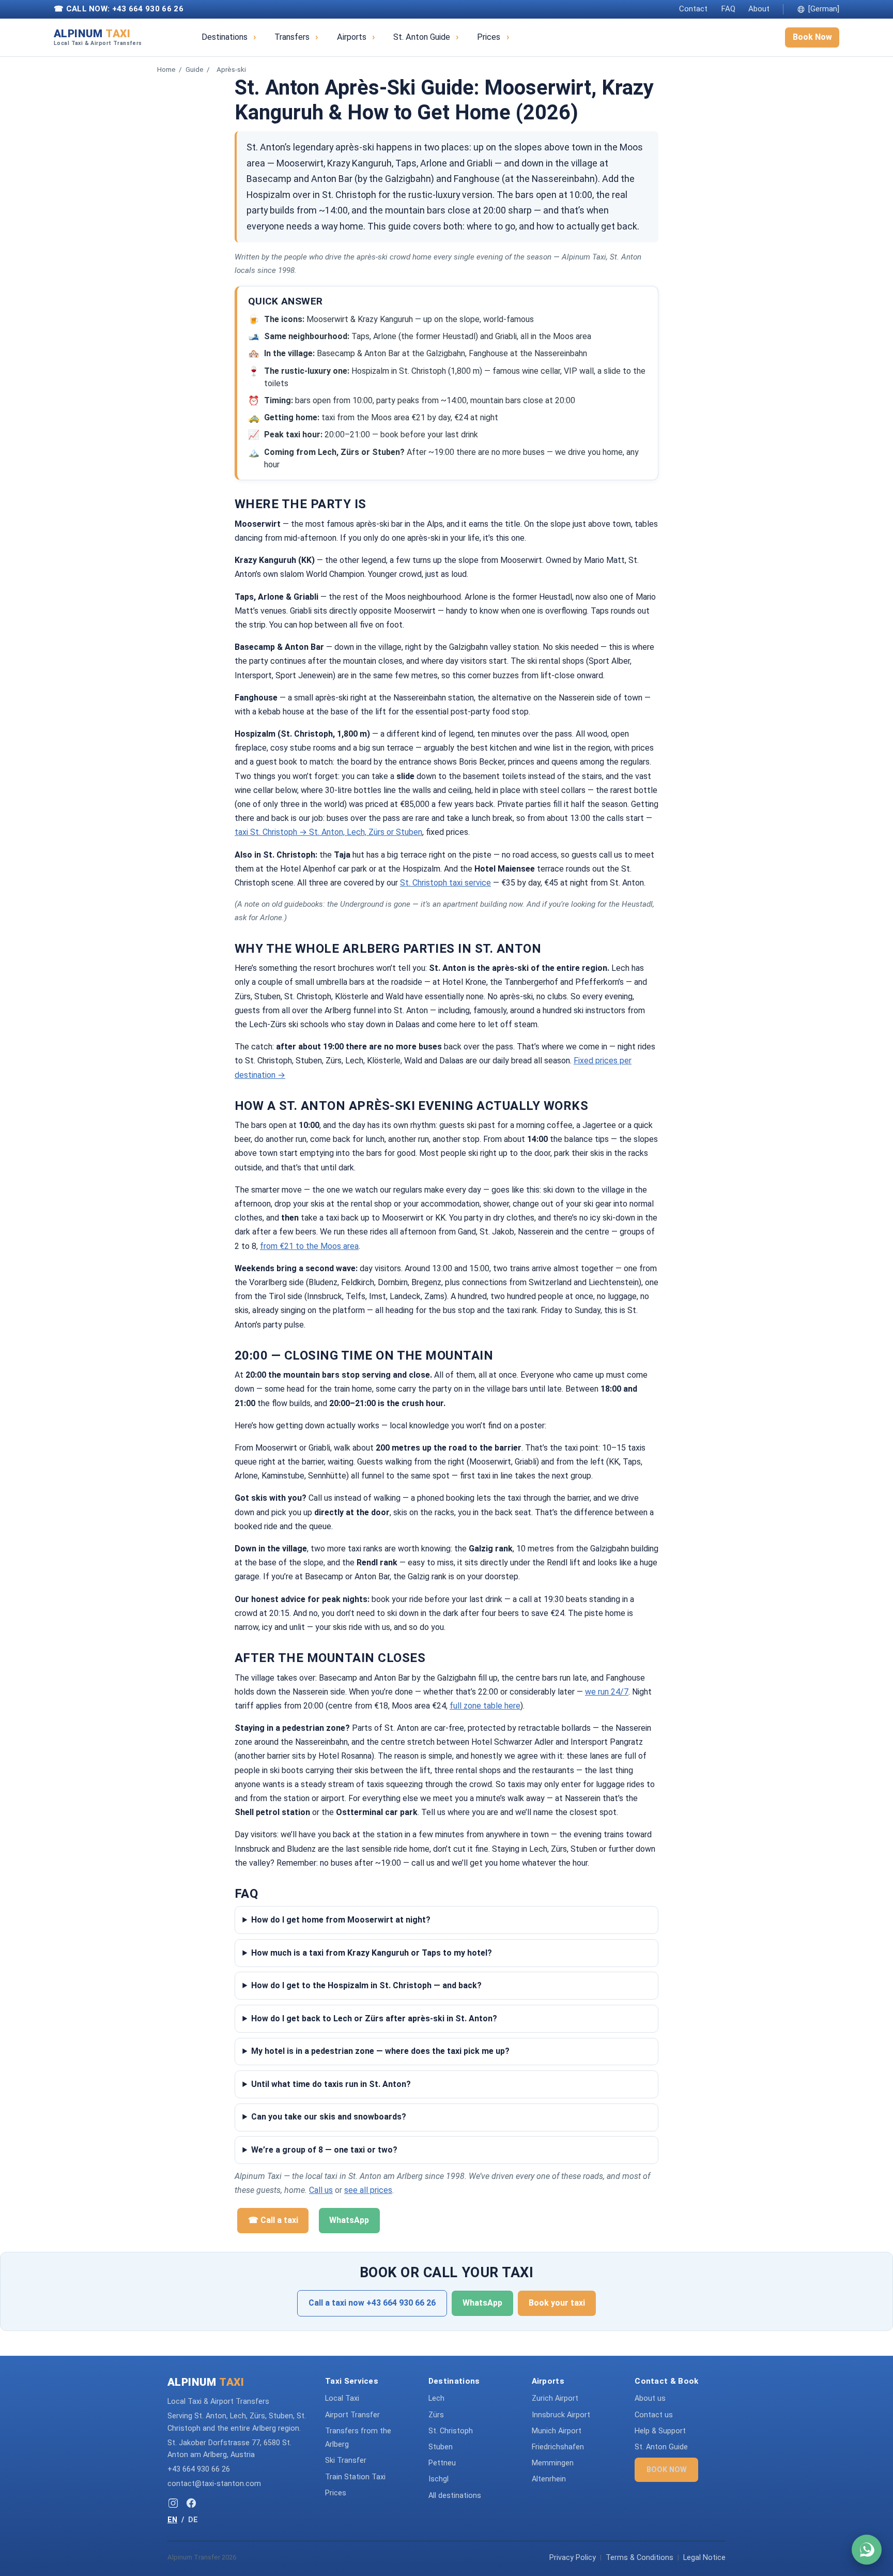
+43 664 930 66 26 (199, 2469)
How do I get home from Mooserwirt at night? (341, 1920)
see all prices (368, 2190)
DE (193, 2520)
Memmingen (553, 2463)
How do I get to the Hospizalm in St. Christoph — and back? (366, 1985)
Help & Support (660, 2431)
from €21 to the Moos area (309, 1246)
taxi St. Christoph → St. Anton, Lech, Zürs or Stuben (328, 832)
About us (650, 2398)
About (759, 9)
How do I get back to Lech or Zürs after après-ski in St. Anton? (374, 2018)
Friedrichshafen (558, 2447)
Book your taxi (557, 2303)
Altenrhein (549, 2479)
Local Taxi (342, 2398)
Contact (693, 9)
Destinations (225, 37)
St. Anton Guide (422, 37)
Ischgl (438, 2479)
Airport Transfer (352, 2415)
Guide (195, 69)
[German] (824, 9)
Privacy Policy (573, 2558)
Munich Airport (557, 2431)
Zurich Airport (555, 2398)
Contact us (654, 2415)
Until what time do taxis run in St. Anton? (331, 2084)
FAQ (728, 9)
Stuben (441, 2447)
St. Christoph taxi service (445, 883)
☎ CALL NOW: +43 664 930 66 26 (119, 9)
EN (172, 2520)
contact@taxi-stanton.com (214, 2484)
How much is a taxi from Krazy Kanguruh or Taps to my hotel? (372, 1953)
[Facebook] (191, 2503)
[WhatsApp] (867, 2550)
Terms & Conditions (640, 2558)
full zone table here (485, 1706)
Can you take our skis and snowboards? (329, 2117)
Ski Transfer (346, 2460)
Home (166, 69)
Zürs (436, 2415)
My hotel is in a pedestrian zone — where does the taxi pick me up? (380, 2051)
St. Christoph (451, 2431)
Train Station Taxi (355, 2477)
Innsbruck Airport (561, 2415)
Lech (436, 2398)
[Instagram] (173, 2503)
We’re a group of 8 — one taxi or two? (324, 2150)
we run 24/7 (607, 1692)
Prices (489, 37)
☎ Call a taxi (273, 2220)
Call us (321, 2190)
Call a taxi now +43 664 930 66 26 (372, 2303)
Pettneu (442, 2463)
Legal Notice (704, 2558)
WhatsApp (349, 2220)
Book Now (812, 37)
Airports (352, 37)
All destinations (455, 2496)
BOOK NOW (667, 2470)
